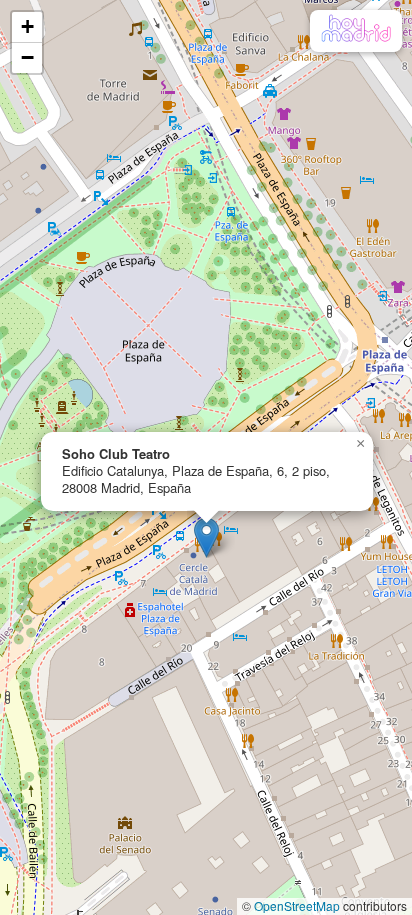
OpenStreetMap (297, 905)
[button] (206, 537)
